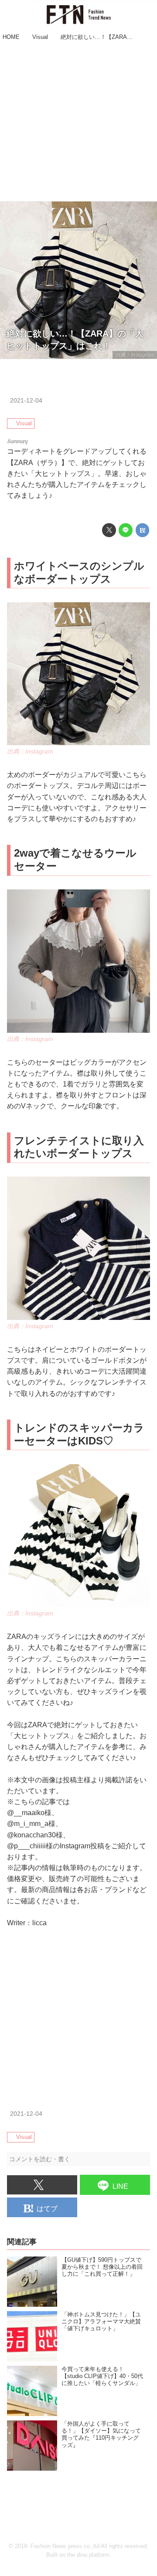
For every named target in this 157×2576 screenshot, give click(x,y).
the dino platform (88, 2555)
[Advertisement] (78, 122)
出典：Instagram (135, 355)
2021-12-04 (26, 400)
